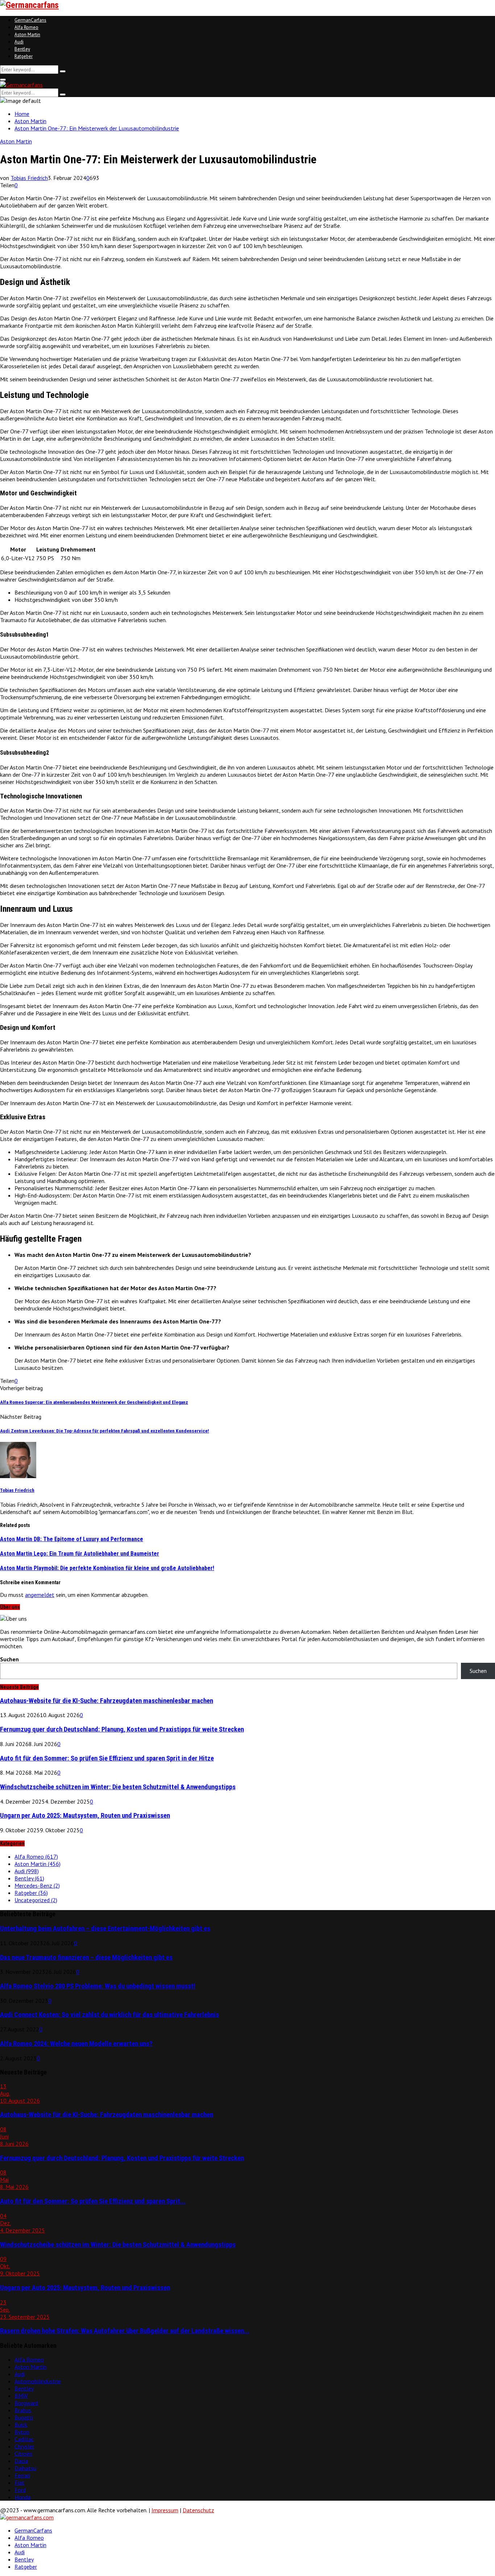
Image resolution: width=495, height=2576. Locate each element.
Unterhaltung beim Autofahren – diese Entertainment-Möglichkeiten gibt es (105, 1929)
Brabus (23, 2410)
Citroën (23, 2454)
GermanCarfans (30, 20)
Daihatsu (25, 2468)
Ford (20, 2490)
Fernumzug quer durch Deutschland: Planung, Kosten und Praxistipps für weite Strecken (122, 1729)
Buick (21, 2425)
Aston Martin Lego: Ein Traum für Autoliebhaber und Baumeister (80, 1554)
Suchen (9, 1659)
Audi (19, 42)
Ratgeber (24, 56)
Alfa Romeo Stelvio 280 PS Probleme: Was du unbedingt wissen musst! (98, 1986)
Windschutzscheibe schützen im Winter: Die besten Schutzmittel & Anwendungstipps (118, 1787)
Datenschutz (198, 2510)
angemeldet (40, 1595)
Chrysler (24, 2446)
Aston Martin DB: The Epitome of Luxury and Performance (72, 1539)
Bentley (22, 49)
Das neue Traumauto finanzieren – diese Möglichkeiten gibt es (86, 1958)
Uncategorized (36, 1900)
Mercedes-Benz (37, 1885)
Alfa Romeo (26, 27)
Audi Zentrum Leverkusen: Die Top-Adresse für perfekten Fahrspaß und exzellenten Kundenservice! (105, 1431)
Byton (22, 2432)
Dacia (21, 2461)
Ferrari (22, 2475)
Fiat (19, 2483)
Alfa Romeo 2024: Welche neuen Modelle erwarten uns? (76, 2044)
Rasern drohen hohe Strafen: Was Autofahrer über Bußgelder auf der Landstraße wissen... (125, 2331)
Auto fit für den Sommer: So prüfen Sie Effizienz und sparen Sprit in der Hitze (107, 1758)
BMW (21, 2396)
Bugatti (24, 2417)
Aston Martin (27, 35)
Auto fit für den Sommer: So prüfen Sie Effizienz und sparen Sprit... (93, 2201)
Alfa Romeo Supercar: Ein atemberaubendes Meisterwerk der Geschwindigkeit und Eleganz (94, 1402)
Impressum (165, 2510)
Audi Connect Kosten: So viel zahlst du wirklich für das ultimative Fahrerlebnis (109, 2015)
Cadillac (24, 2439)
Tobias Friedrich (29, 178)
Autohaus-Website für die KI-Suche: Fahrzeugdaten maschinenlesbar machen (107, 1701)
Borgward (26, 2403)
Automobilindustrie (38, 2381)
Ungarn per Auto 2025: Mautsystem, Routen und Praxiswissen (85, 1816)
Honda (22, 2497)
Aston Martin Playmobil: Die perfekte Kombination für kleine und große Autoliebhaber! (107, 1568)
